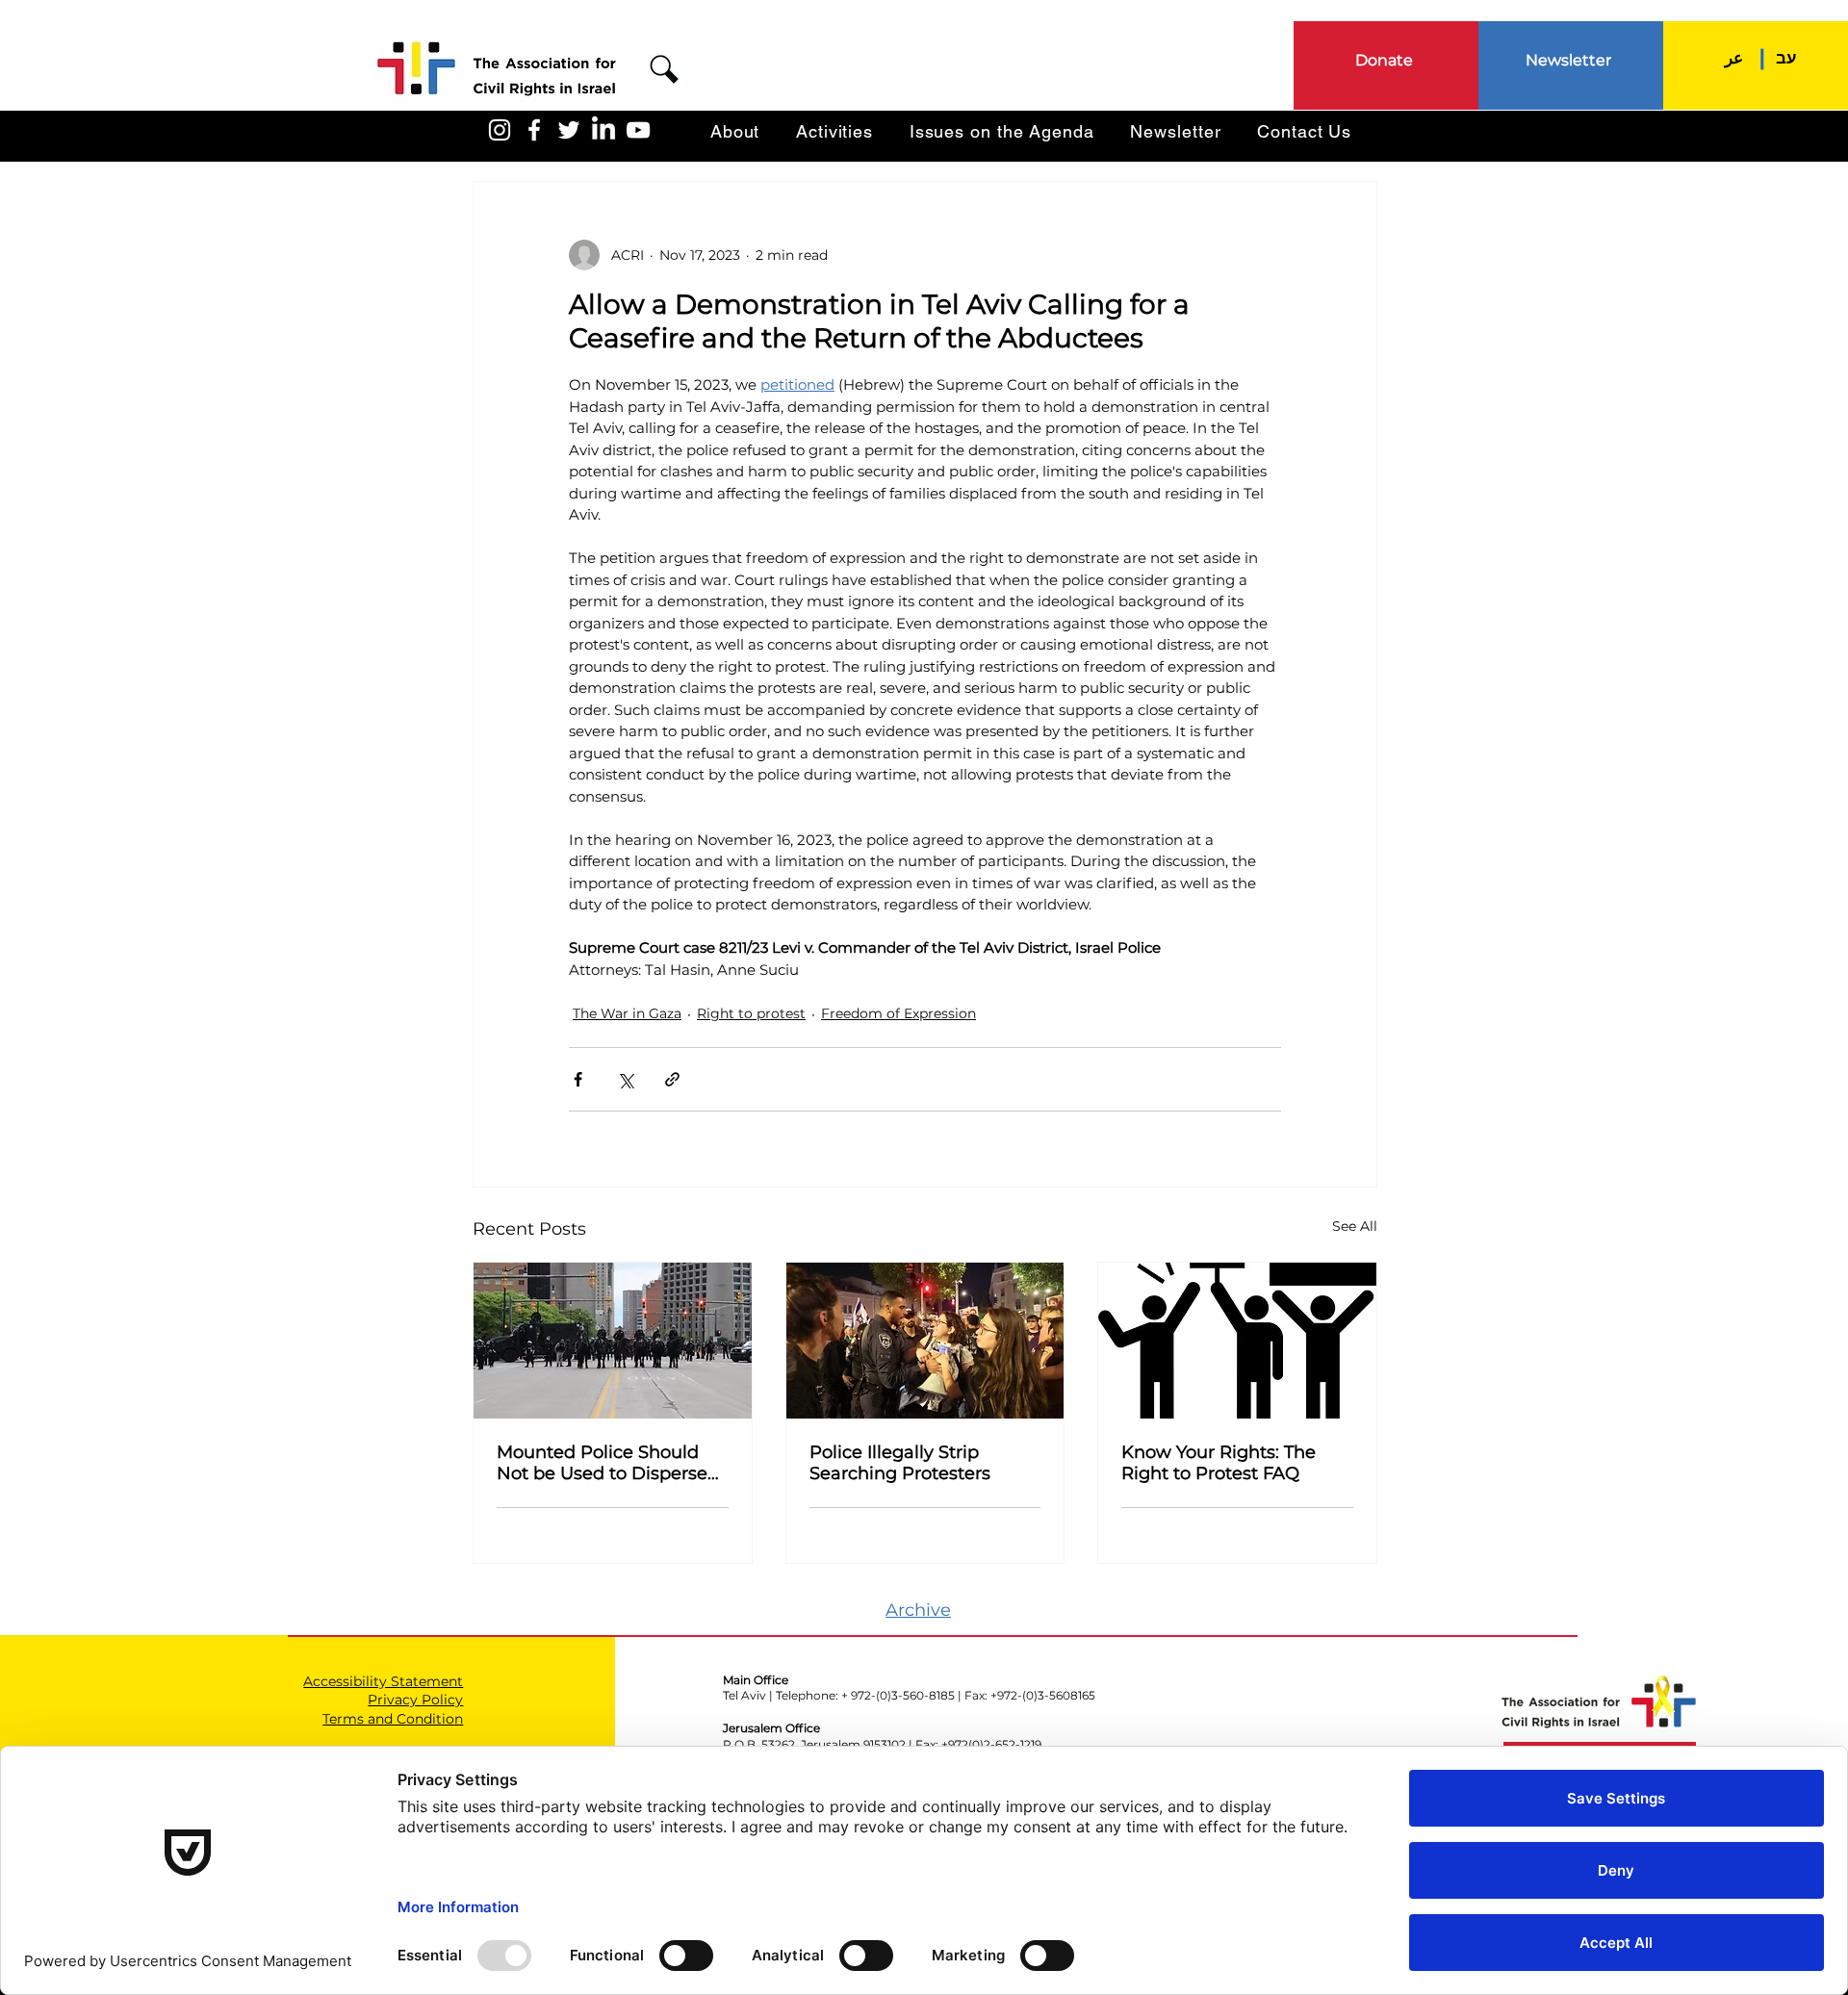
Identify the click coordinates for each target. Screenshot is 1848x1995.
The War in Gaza (627, 1013)
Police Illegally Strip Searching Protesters (900, 1463)
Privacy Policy (415, 1700)
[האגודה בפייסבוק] (534, 130)
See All (1355, 1226)
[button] (664, 69)
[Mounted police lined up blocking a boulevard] (613, 1341)
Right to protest (751, 1013)
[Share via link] (672, 1079)
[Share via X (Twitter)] (625, 1079)
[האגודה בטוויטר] (569, 130)
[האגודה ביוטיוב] (638, 130)
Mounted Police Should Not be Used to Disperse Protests (602, 1463)
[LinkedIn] (603, 130)
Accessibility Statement (383, 1681)
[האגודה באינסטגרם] (500, 130)
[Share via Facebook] (578, 1079)
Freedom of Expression (898, 1013)
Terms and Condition (393, 1719)
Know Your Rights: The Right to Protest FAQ (1219, 1463)
